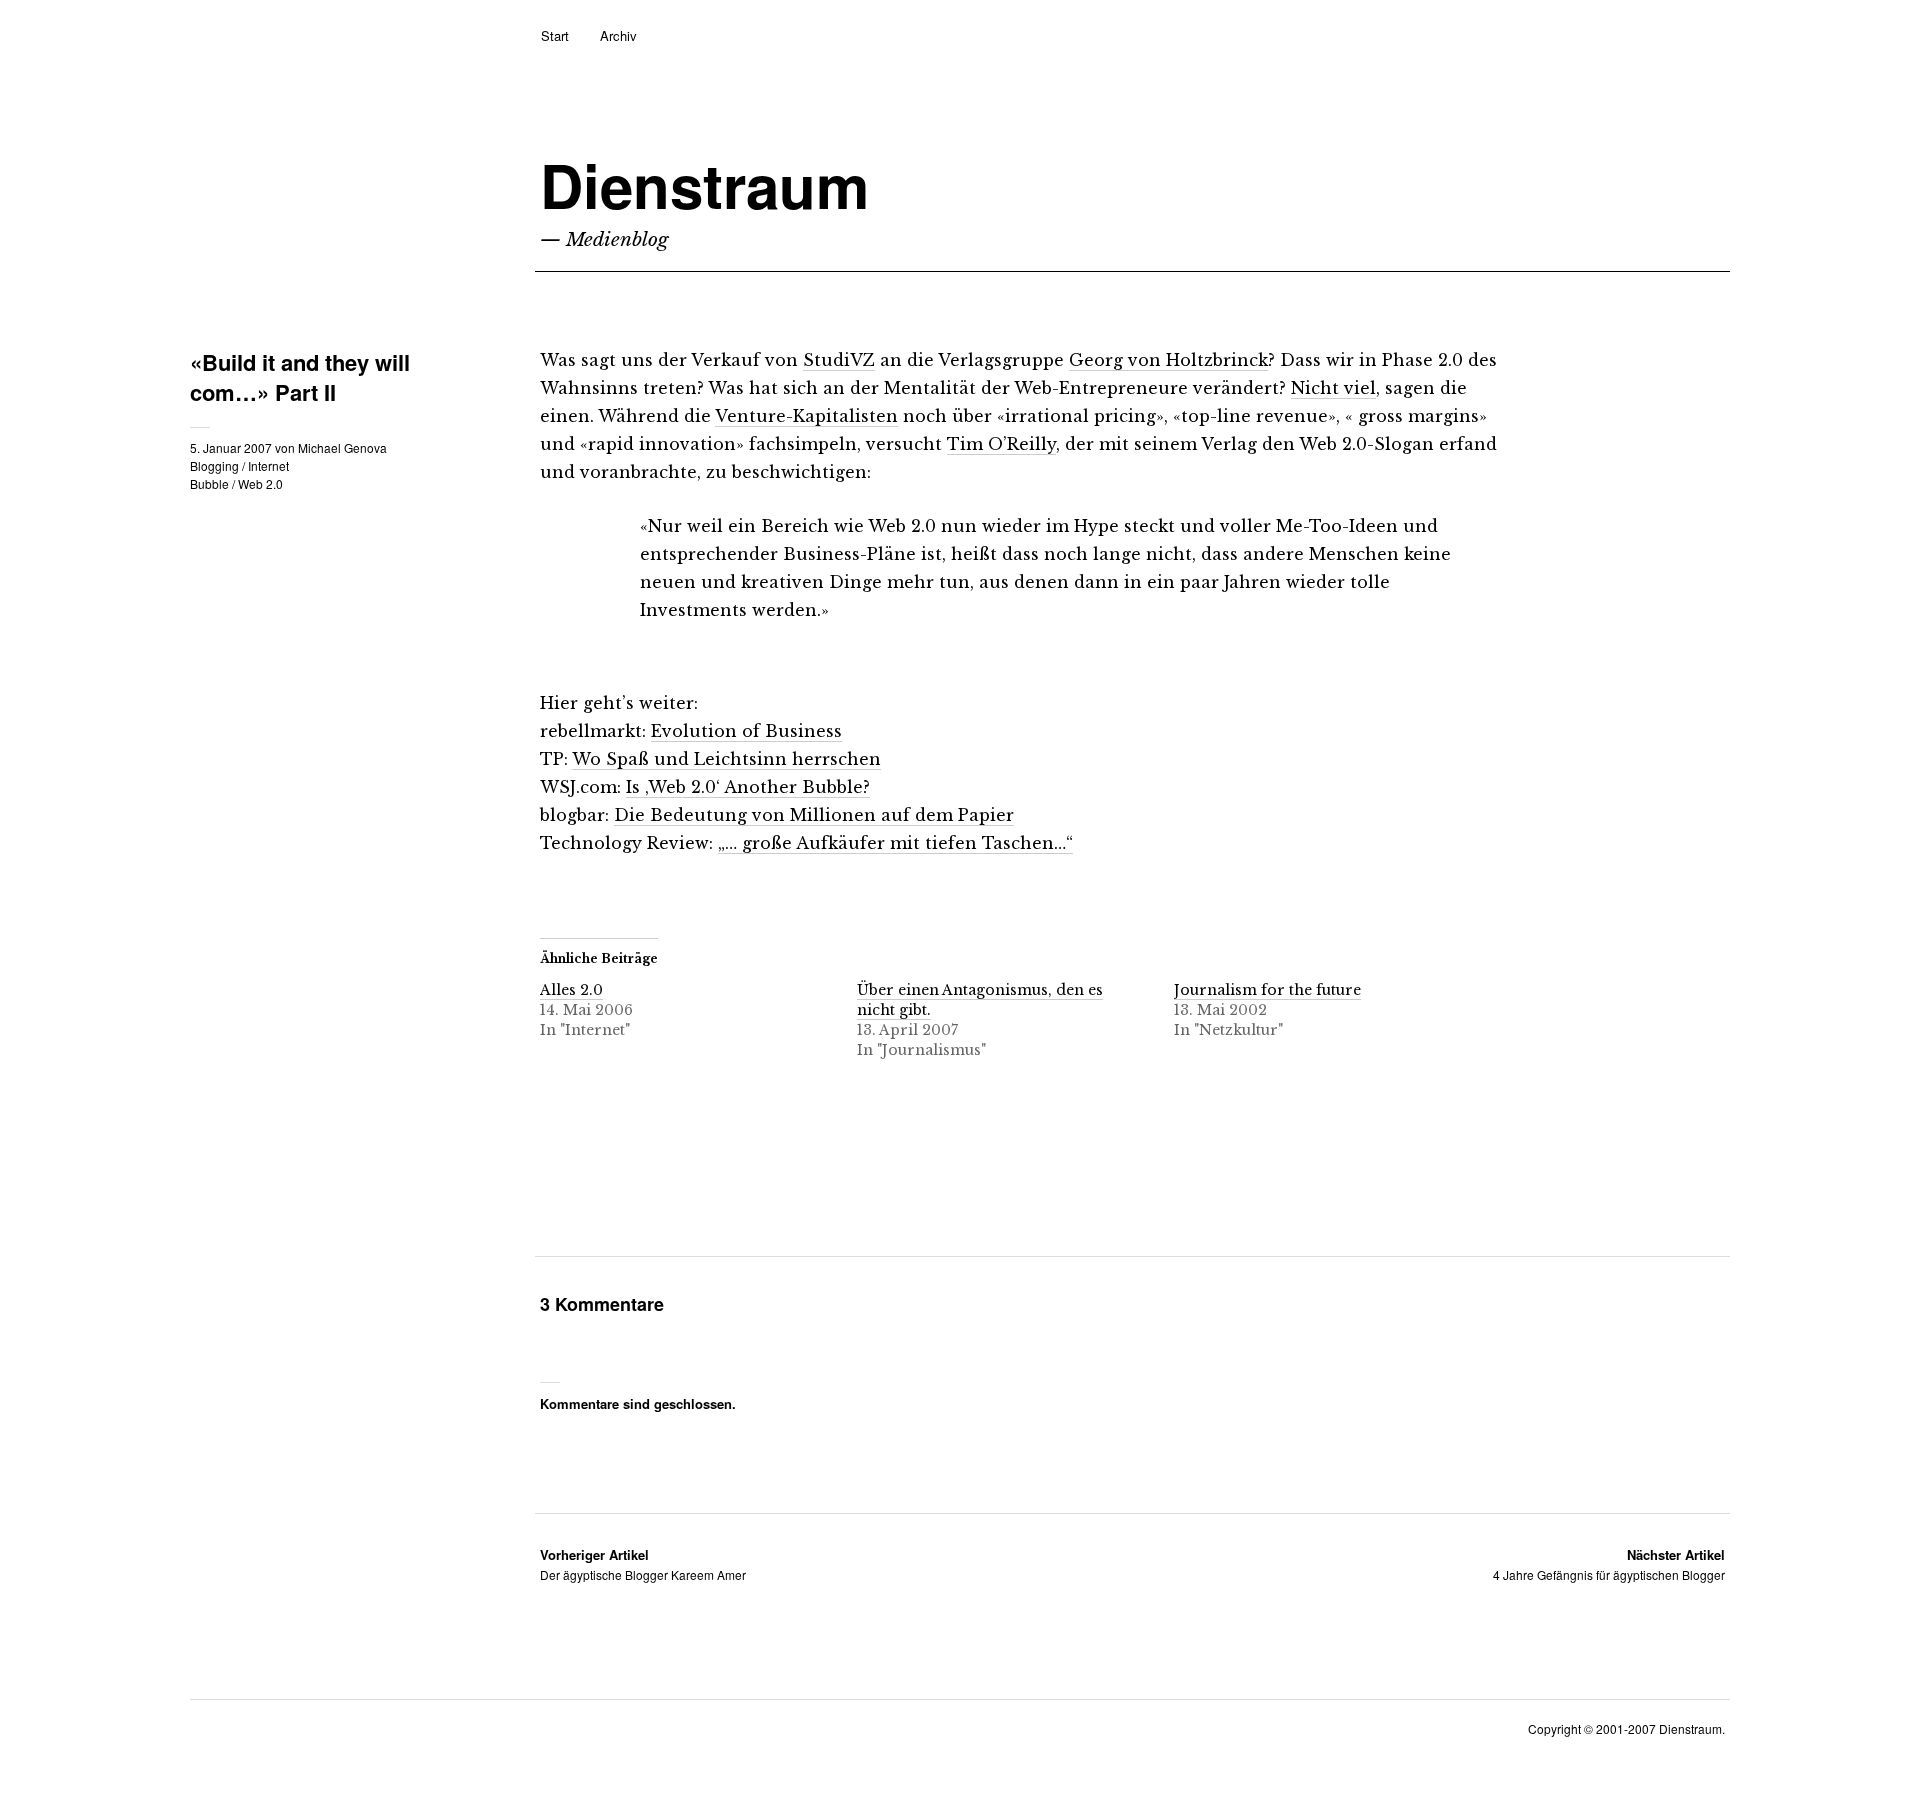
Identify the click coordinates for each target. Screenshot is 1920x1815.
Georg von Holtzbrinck (1168, 360)
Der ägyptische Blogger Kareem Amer (643, 1564)
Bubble (209, 483)
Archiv (618, 35)
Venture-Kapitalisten (806, 416)
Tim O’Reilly (1001, 444)
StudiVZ (839, 360)
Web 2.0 (260, 483)
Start (555, 35)
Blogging (214, 465)
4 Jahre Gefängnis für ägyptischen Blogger (1609, 1564)
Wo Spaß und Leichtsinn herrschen (726, 759)
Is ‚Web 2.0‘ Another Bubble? (748, 787)
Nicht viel (1333, 388)
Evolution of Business (746, 731)
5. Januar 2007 (231, 447)
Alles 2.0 (571, 990)
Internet (268, 465)
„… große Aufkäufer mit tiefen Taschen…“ (895, 843)
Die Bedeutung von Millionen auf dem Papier (814, 815)
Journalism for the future (1267, 990)
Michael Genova (342, 447)
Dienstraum (704, 184)
